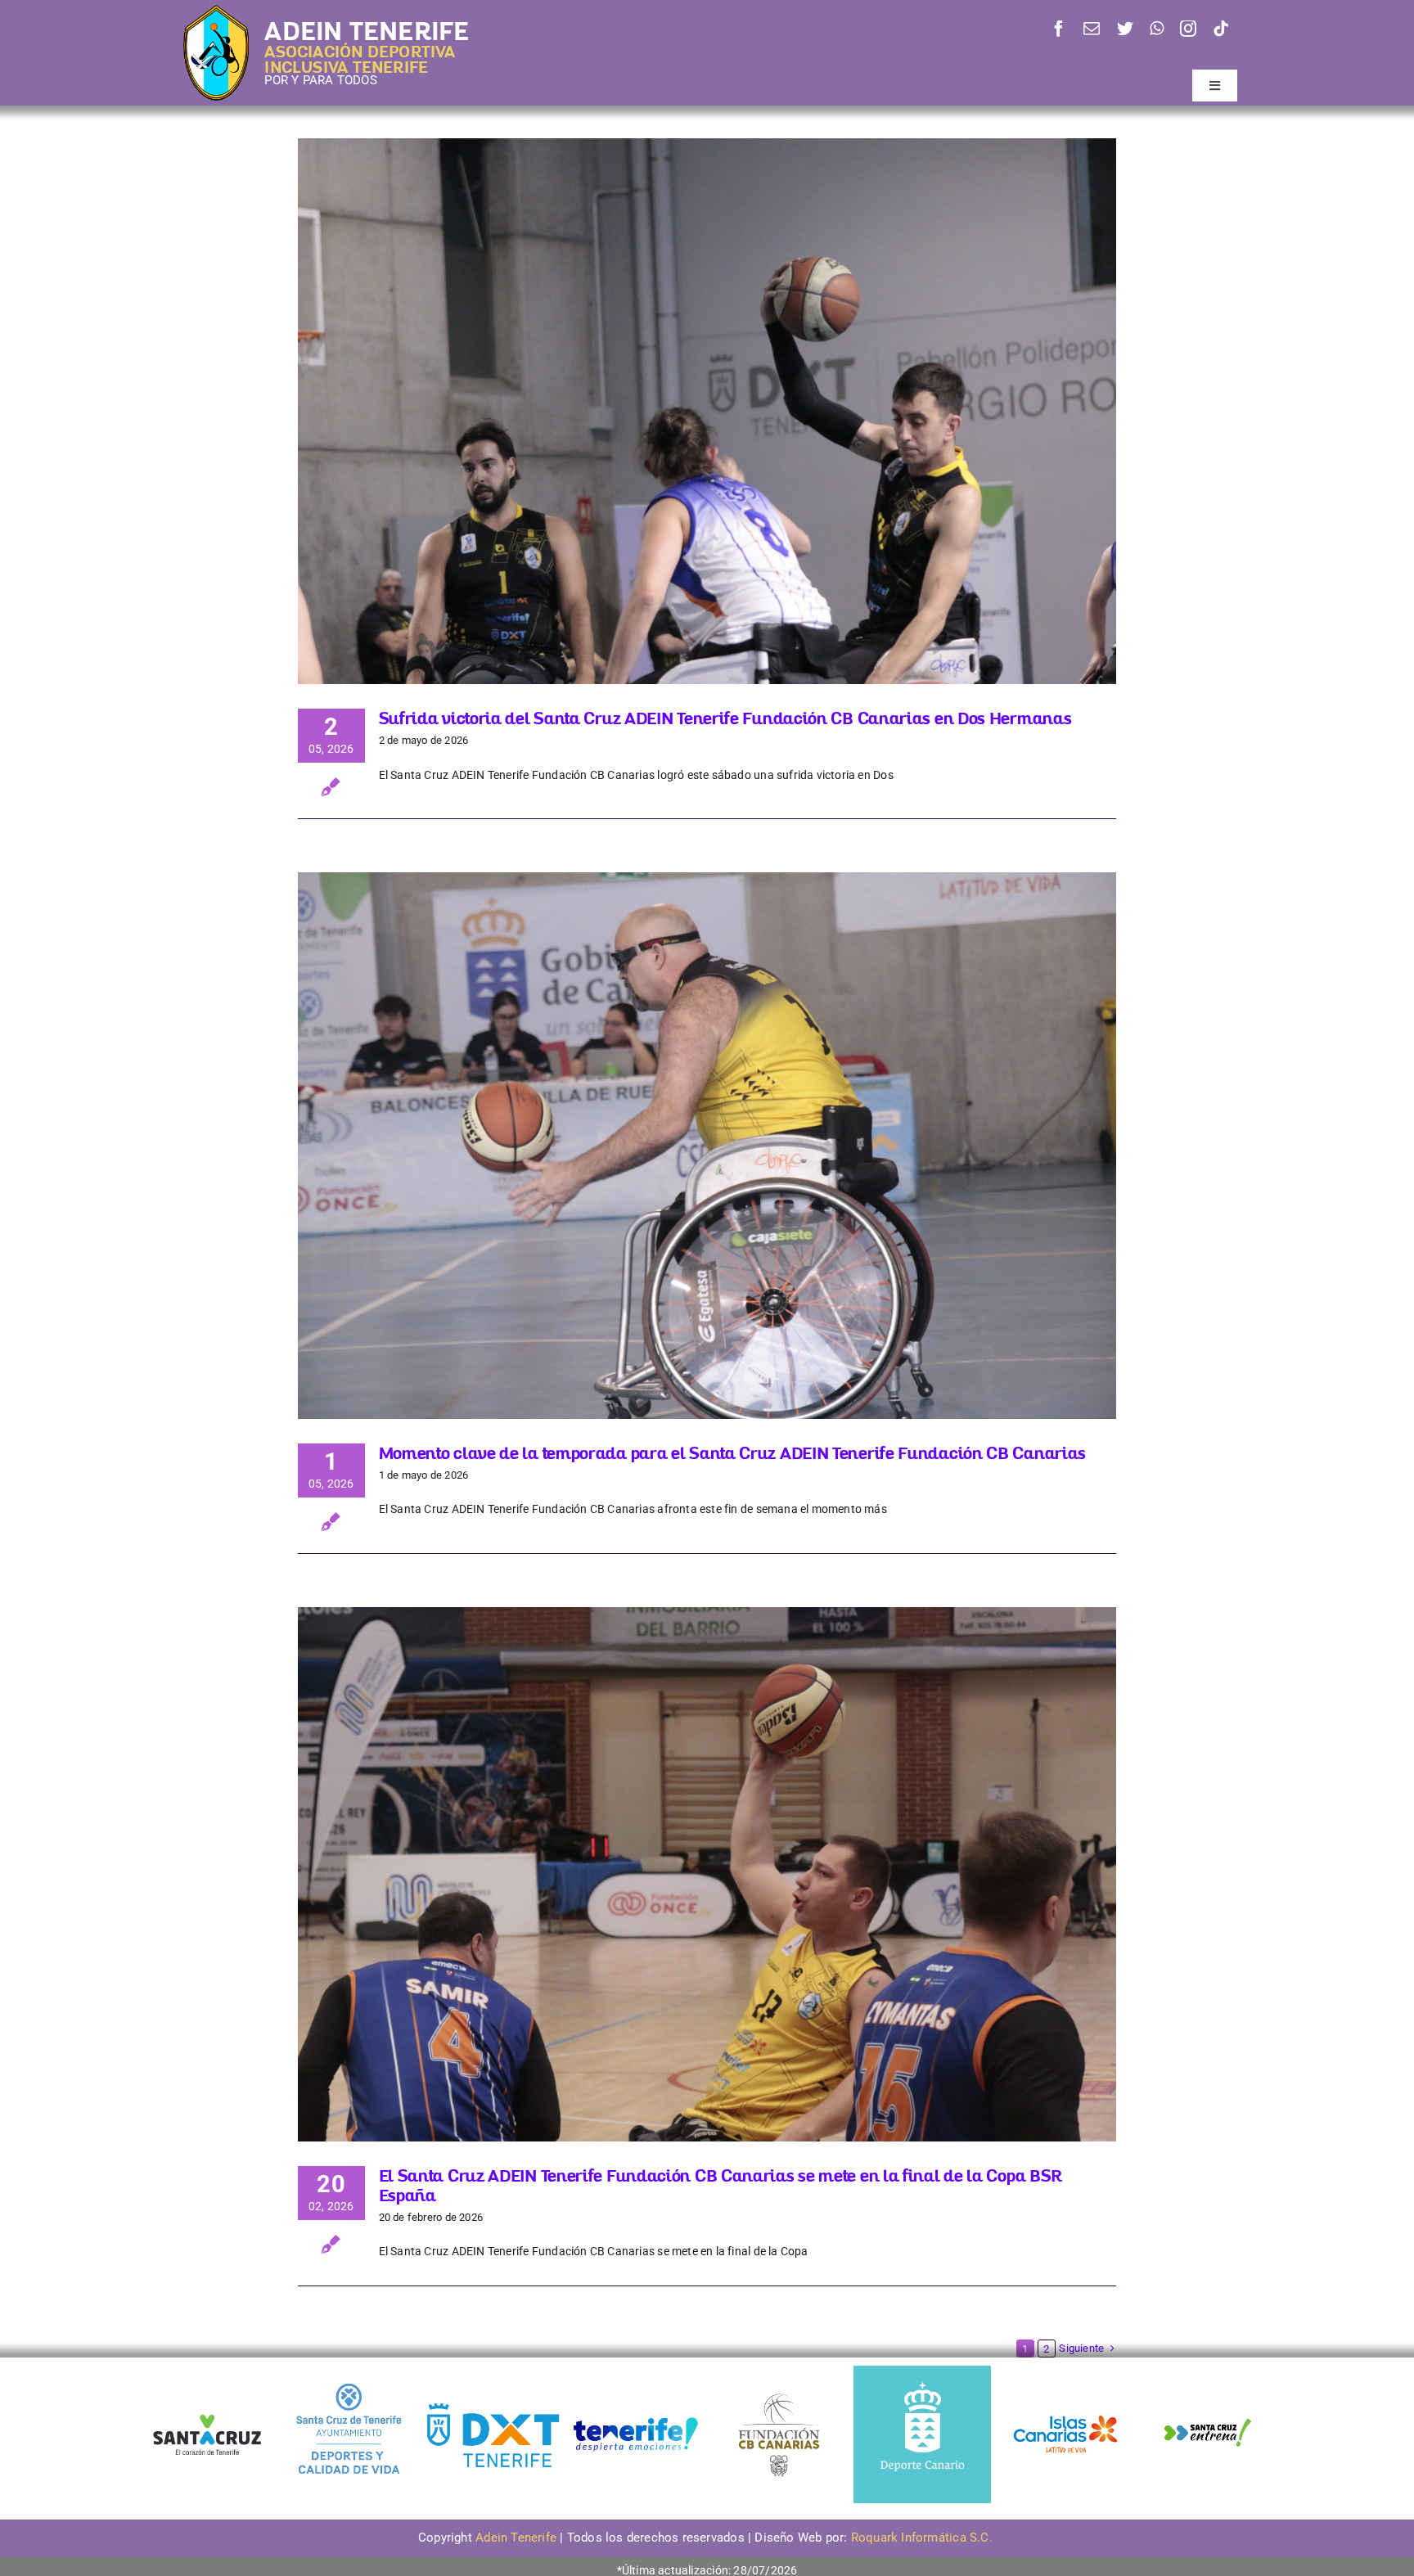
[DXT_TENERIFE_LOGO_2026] (493, 2405)
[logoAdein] (216, 11)
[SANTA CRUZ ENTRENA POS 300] (1209, 2371)
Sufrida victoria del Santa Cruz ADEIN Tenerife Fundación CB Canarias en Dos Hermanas (725, 718)
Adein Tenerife (518, 2538)
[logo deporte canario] (922, 2371)
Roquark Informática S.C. (923, 2538)
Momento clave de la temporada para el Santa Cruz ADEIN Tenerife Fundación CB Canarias (733, 1453)
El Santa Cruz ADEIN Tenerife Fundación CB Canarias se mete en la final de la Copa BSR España (721, 2185)
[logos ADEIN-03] (1065, 2371)
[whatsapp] (1157, 29)
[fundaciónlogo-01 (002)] (779, 2392)
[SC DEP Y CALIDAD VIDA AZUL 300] (349, 2371)
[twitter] (1125, 29)
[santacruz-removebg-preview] (206, 2408)
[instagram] (1188, 29)
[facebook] (1059, 29)
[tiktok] (1221, 29)
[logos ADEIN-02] (636, 2371)
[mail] (1092, 29)
